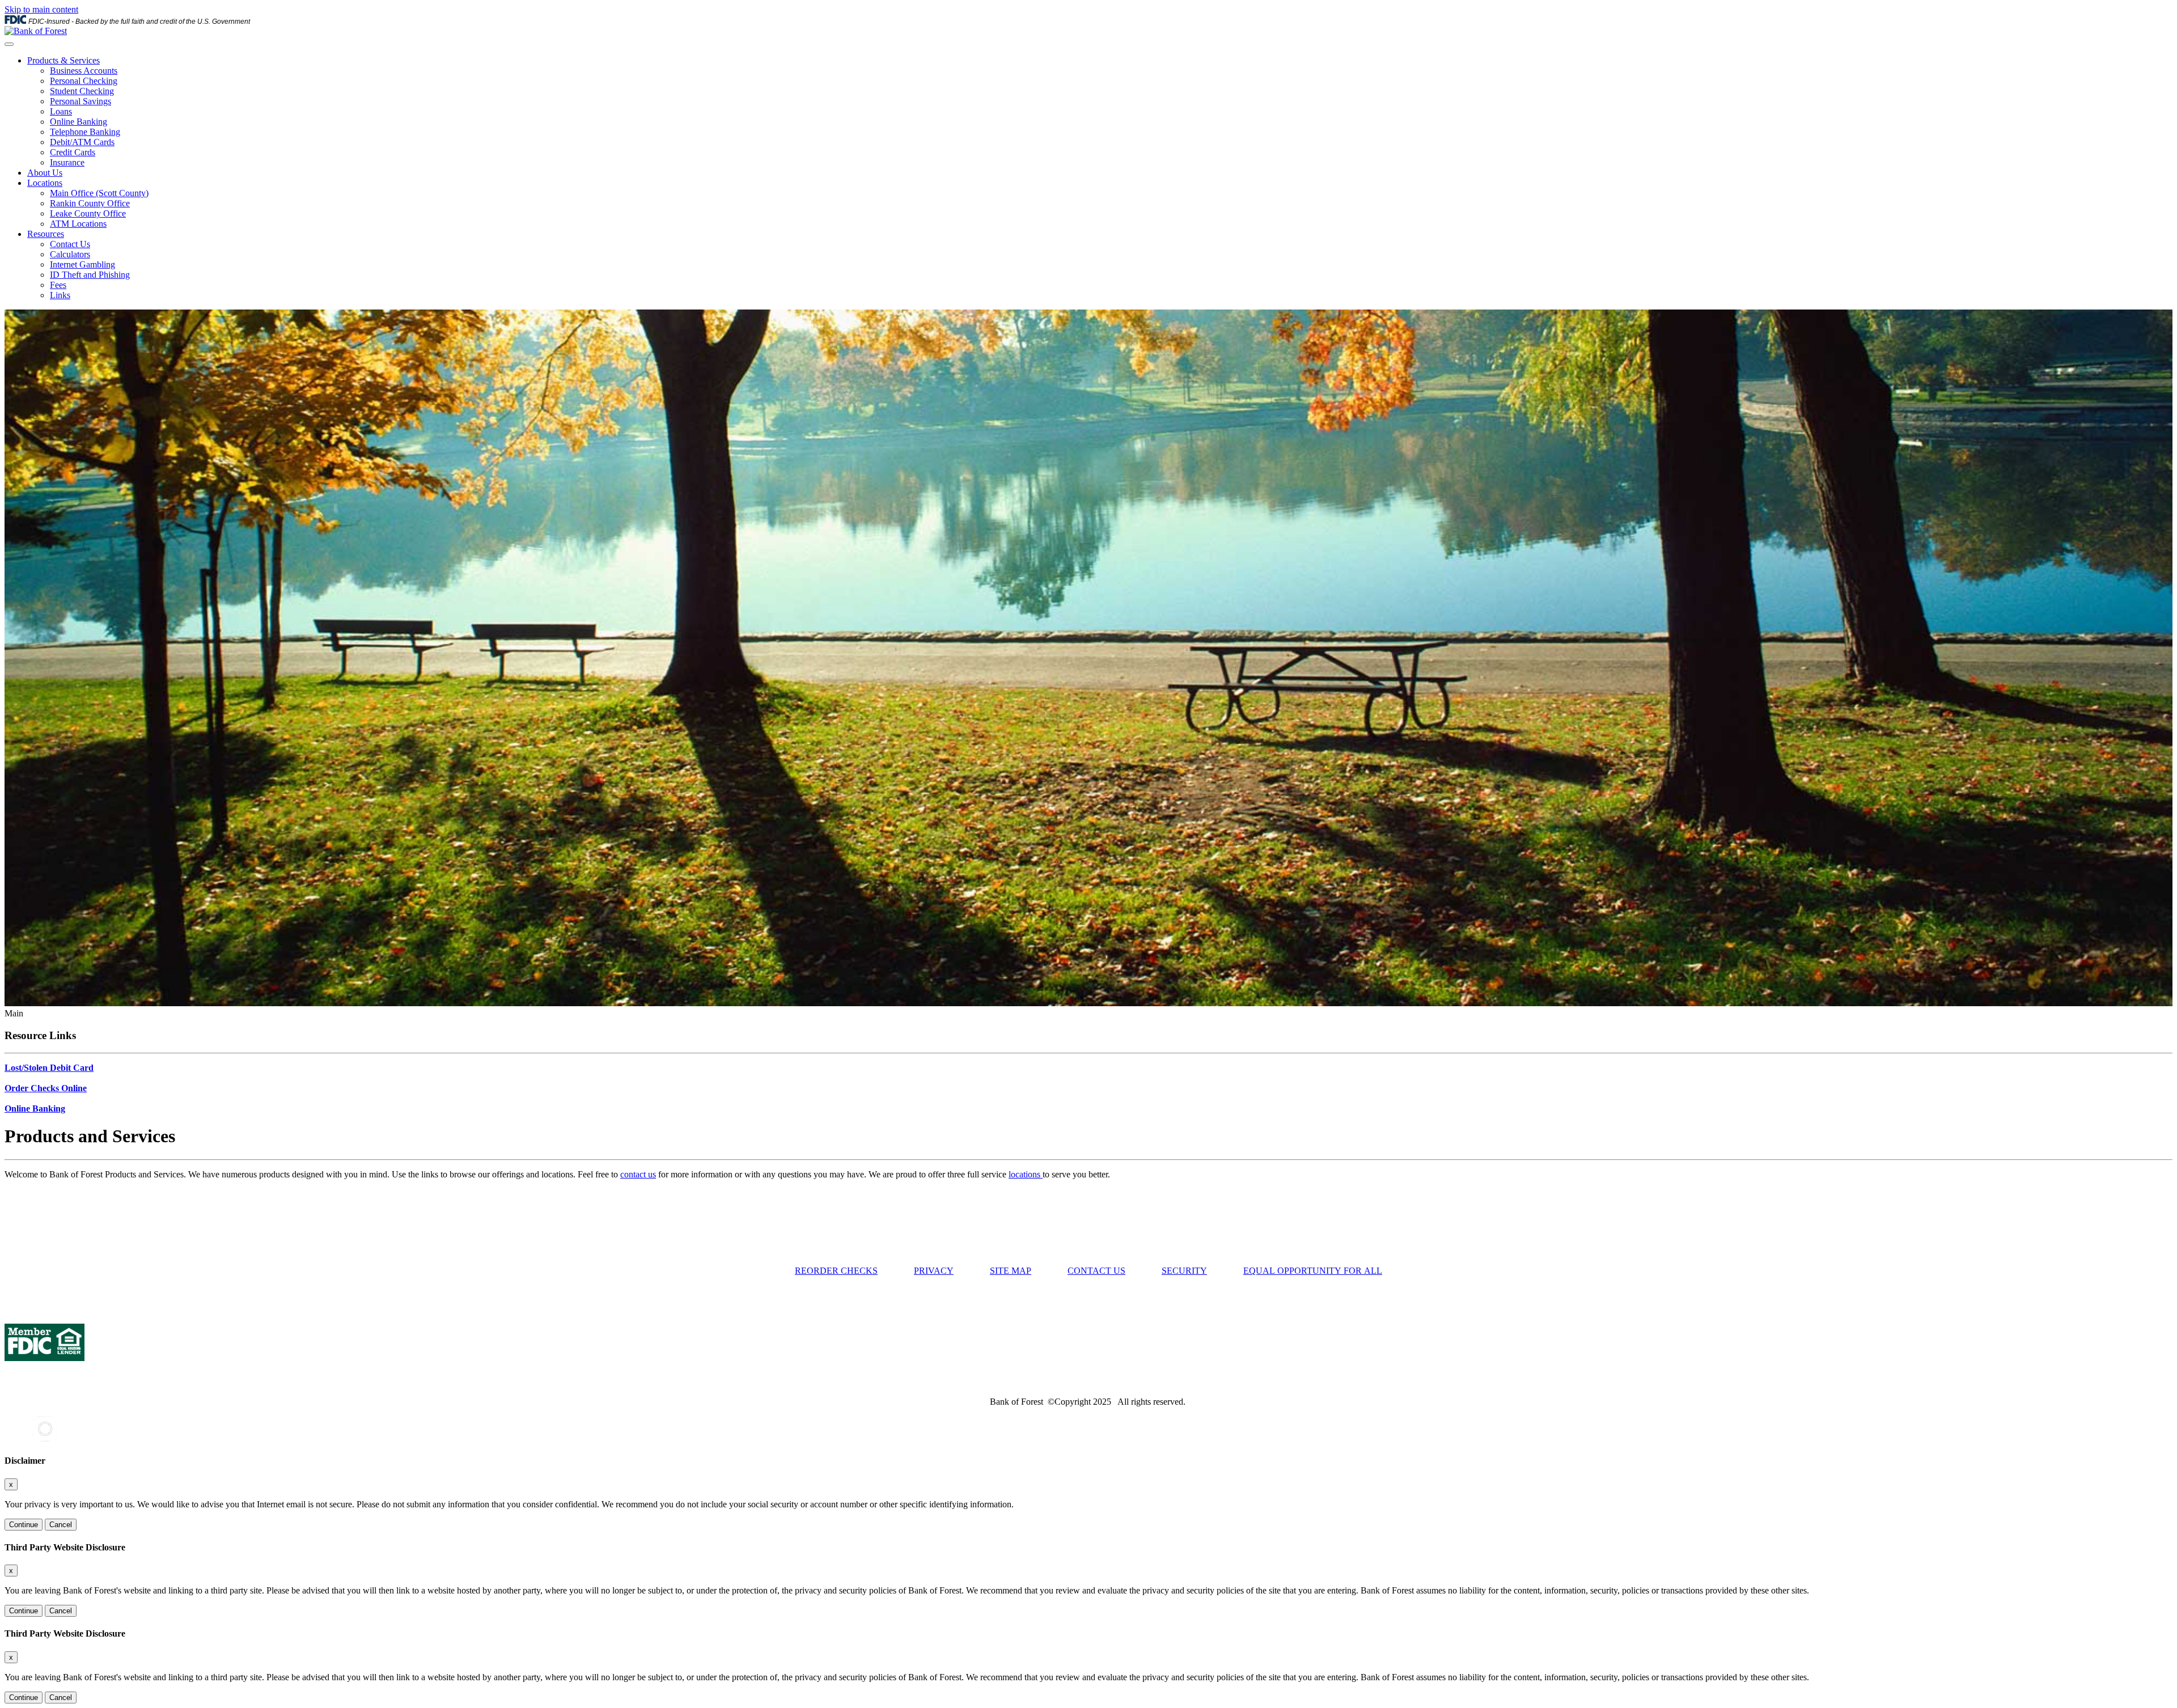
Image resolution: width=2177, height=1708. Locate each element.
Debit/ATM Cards (82, 142)
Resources (46, 234)
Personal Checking (84, 81)
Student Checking (82, 91)
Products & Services (63, 60)
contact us (638, 1174)
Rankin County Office (90, 203)
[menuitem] (1100, 112)
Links (60, 295)
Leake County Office (88, 213)
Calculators (70, 254)
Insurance (67, 162)
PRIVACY (934, 1271)
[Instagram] (45, 1438)
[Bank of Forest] (36, 31)
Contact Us (70, 244)
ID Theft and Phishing (90, 275)
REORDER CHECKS (836, 1271)
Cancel (61, 1525)
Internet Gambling (82, 264)
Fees (58, 285)
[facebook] (17, 1438)
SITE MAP (1011, 1271)
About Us (45, 173)
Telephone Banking (85, 132)
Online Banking (79, 122)
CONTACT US (1096, 1271)
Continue (24, 1525)
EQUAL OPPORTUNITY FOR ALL (1313, 1271)
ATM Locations (78, 224)
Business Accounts (84, 71)
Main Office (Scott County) (99, 193)
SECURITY (1184, 1271)
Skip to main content (41, 9)
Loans (61, 111)
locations (1026, 1174)
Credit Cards (73, 152)
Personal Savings (81, 101)
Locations (45, 183)
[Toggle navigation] (9, 44)
